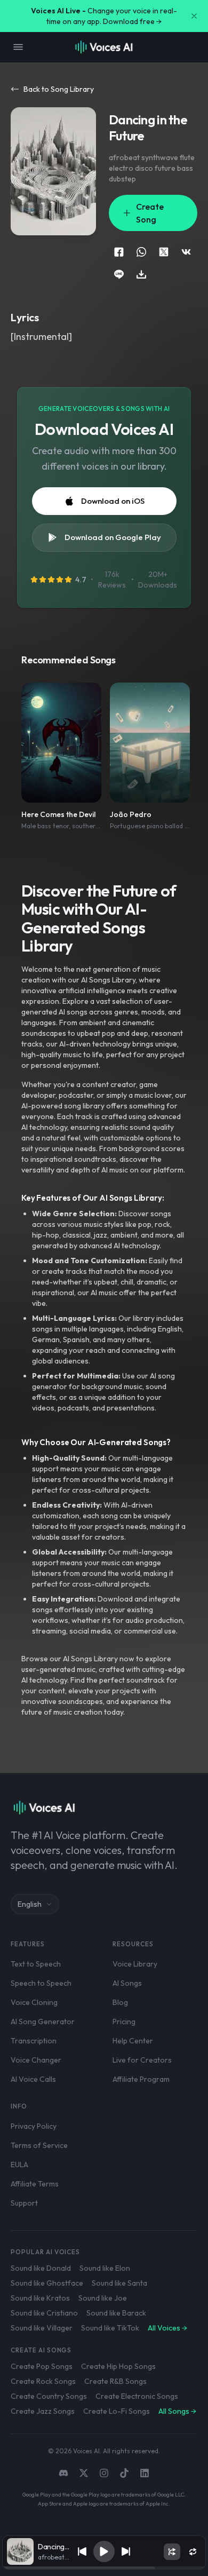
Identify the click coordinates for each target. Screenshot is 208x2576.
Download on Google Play (113, 537)
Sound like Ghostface (47, 2283)
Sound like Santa (119, 2283)
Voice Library (135, 1964)
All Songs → (177, 2411)
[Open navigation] (18, 47)
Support (24, 2203)
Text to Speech (36, 1964)
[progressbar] (104, 2568)
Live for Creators (142, 2060)
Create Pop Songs (42, 2366)
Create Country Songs (49, 2396)
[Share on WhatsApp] (141, 252)
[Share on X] (164, 252)
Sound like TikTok (110, 2328)
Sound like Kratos (40, 2298)
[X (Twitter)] (84, 2473)
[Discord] (63, 2473)
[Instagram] (104, 2473)
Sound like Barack (116, 2313)
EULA (19, 2165)
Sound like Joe (103, 2298)
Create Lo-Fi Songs (117, 2411)
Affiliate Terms (35, 2184)
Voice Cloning (34, 2002)
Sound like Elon (105, 2268)
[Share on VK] (186, 252)
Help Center (133, 2041)
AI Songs (127, 1983)
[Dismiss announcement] (194, 16)
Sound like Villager (42, 2328)
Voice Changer (36, 2060)
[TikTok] (124, 2473)
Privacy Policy (34, 2126)
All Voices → (167, 2328)
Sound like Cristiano (44, 2313)
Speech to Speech (41, 1983)
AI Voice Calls (33, 2079)
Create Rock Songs (43, 2381)
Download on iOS (113, 501)
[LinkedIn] (145, 2473)
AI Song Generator (43, 2022)
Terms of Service (39, 2145)
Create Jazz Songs (43, 2411)
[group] (104, 2568)
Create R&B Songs (115, 2381)
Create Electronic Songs (137, 2396)
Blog (120, 2002)
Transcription (34, 2041)
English (30, 1904)
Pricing (124, 2022)
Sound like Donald (41, 2268)
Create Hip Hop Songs (118, 2366)
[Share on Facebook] (119, 252)
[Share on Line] (119, 274)
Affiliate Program (141, 2079)
